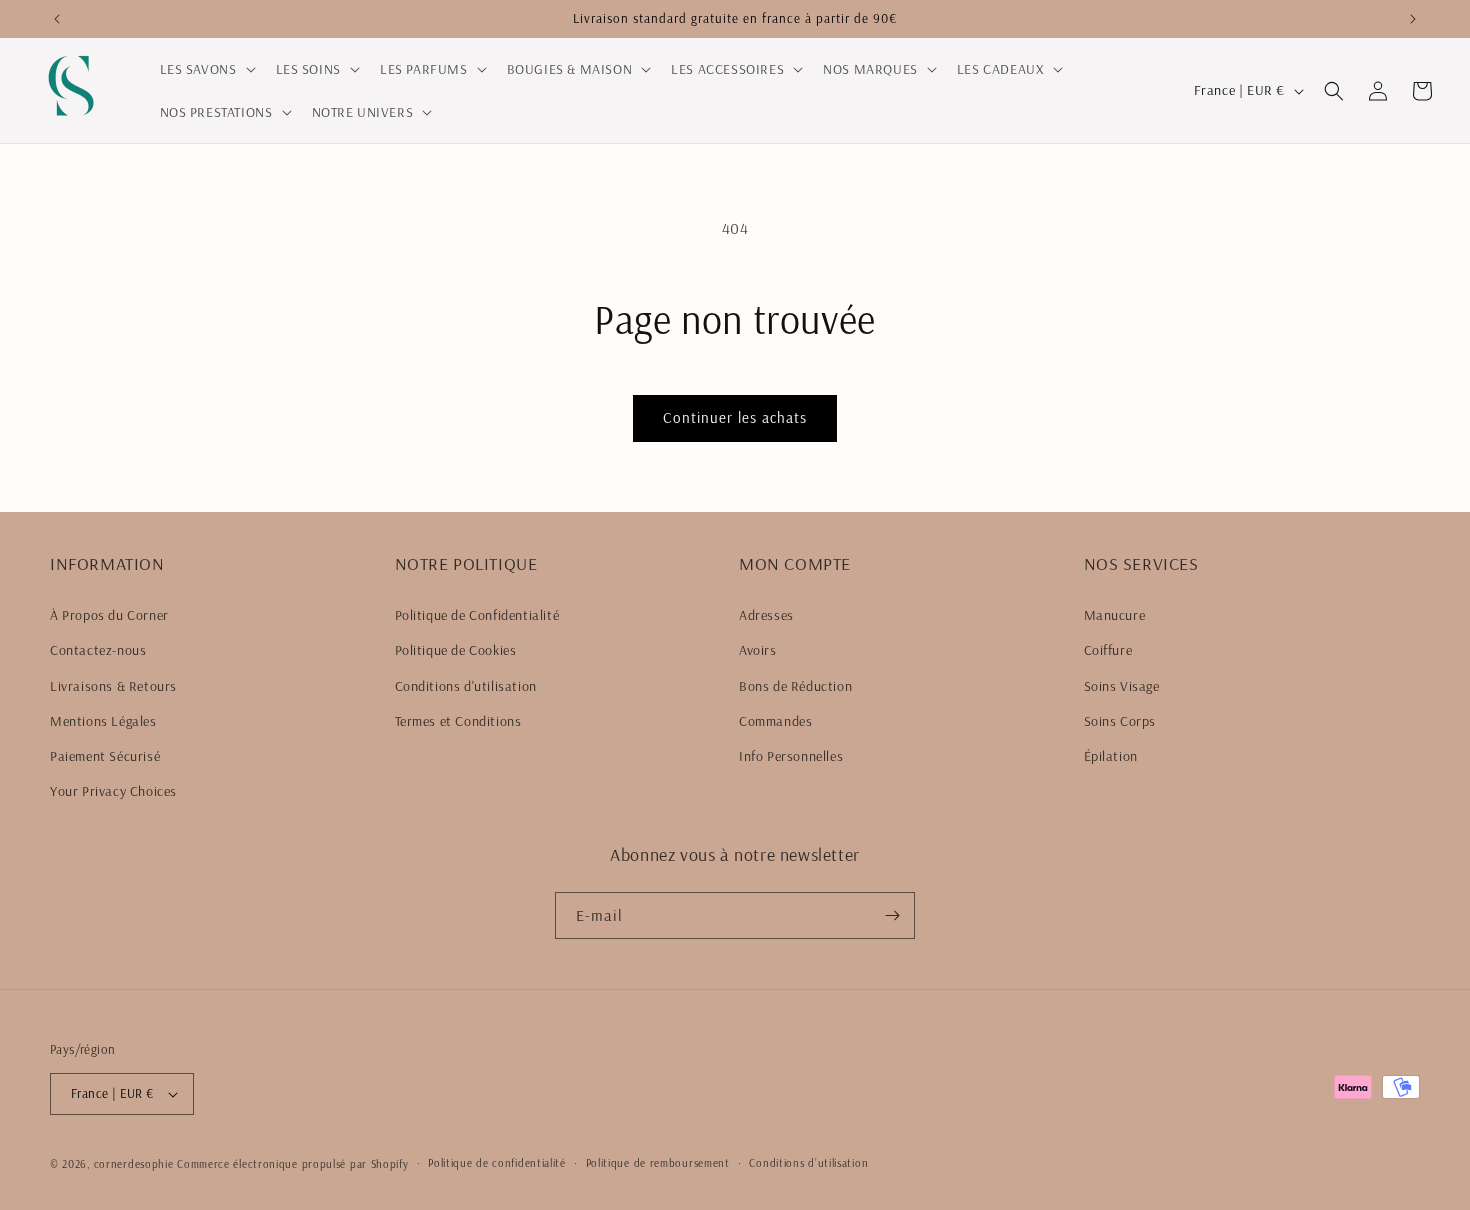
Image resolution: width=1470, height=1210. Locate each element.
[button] (206, 69)
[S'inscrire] (892, 915)
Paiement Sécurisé (105, 756)
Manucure (1115, 615)
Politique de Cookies (456, 650)
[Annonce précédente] (57, 19)
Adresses (766, 615)
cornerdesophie (134, 1164)
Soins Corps (1120, 721)
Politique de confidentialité (497, 1163)
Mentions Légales (103, 721)
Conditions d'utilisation (466, 686)
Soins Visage (1122, 686)
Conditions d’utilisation (808, 1163)
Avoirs (758, 650)
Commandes (775, 721)
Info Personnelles (791, 756)
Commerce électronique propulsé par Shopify (292, 1164)
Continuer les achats (735, 417)
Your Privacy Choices (113, 791)
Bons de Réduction (795, 686)
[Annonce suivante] (1413, 19)
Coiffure (1108, 650)
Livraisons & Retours (113, 686)
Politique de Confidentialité (477, 615)
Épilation (1111, 756)
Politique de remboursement (658, 1163)
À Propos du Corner (109, 615)
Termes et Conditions (458, 721)
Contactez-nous (98, 650)
